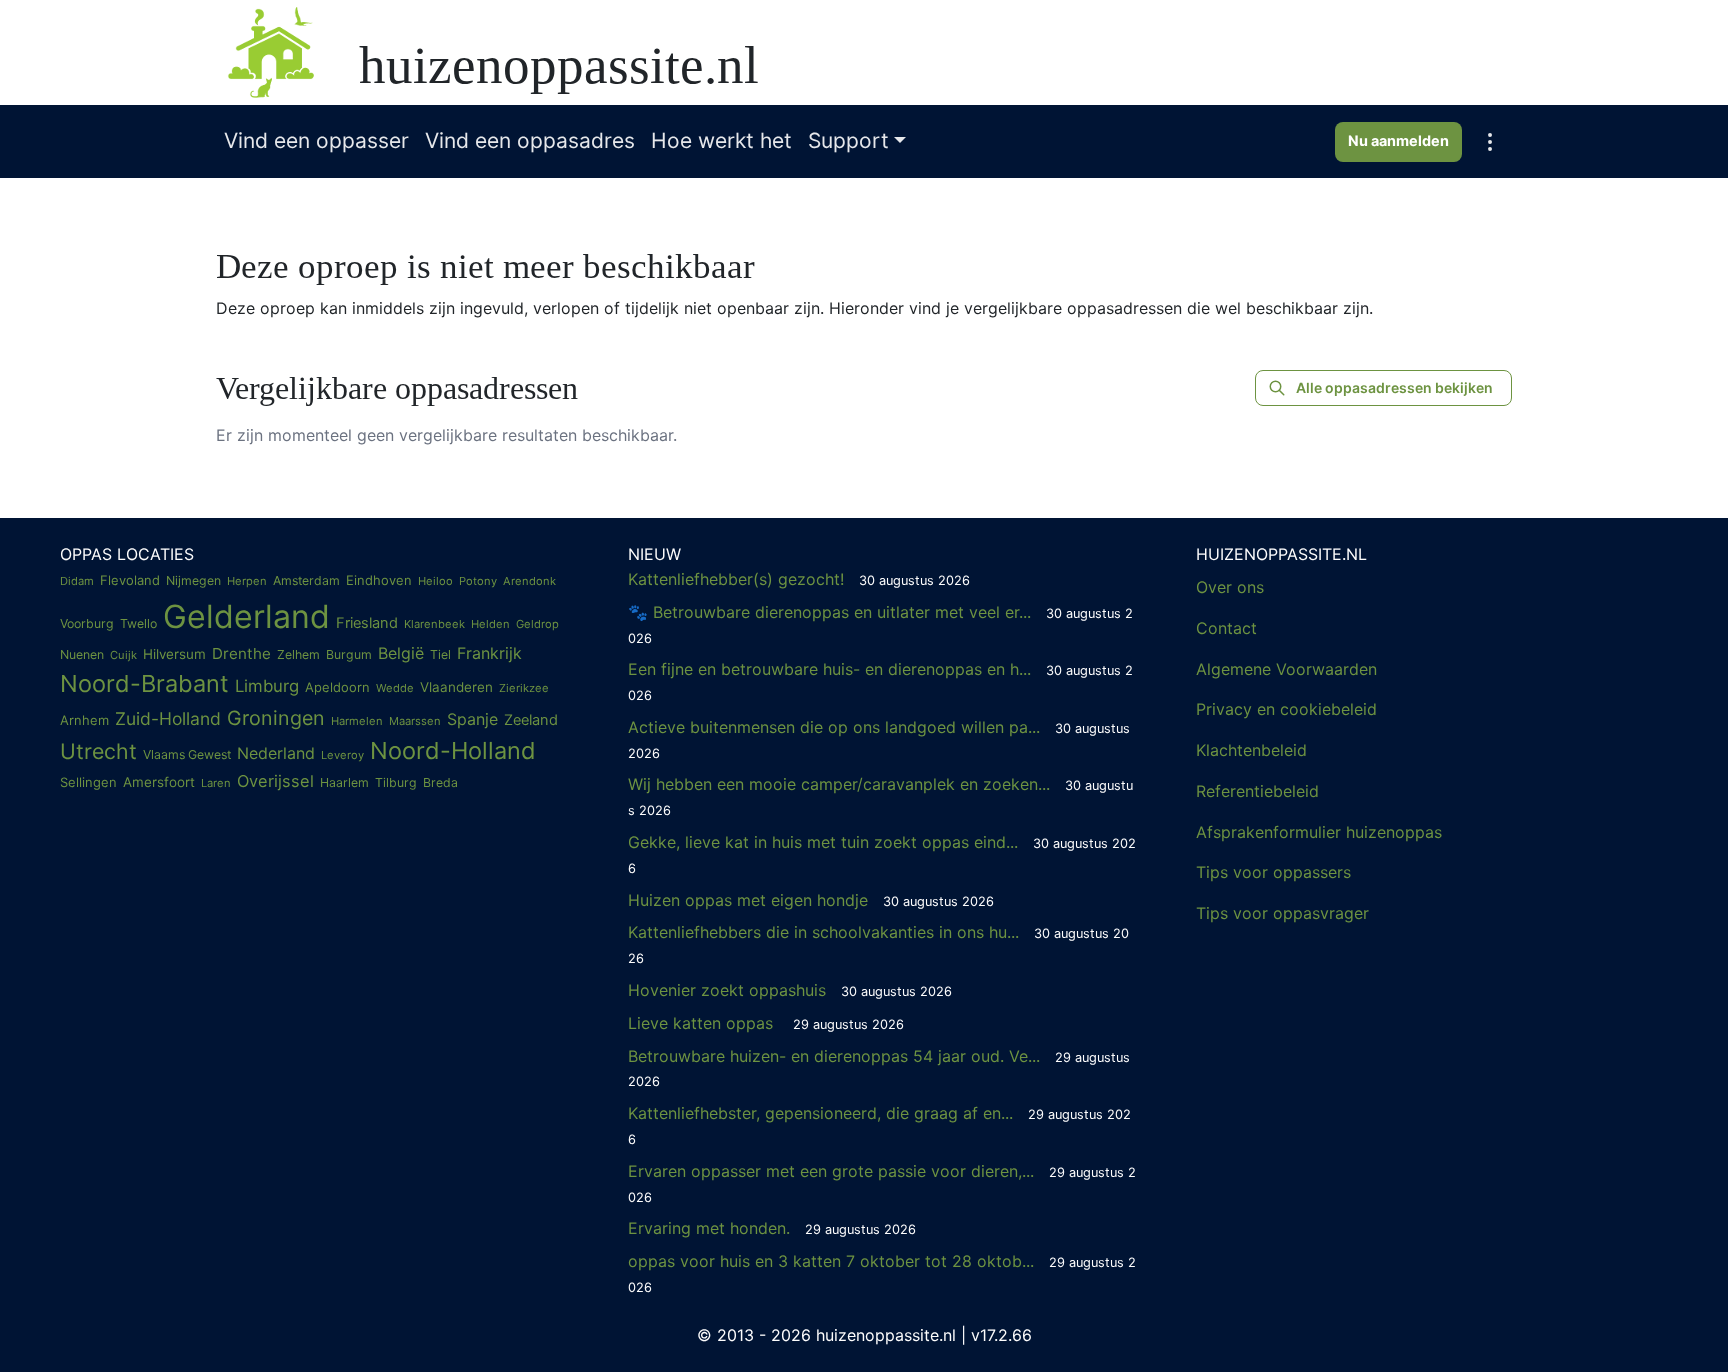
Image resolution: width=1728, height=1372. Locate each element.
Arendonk (529, 581)
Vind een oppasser (316, 140)
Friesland (367, 623)
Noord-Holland (453, 750)
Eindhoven (379, 580)
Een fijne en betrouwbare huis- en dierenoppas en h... (880, 681)
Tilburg (396, 782)
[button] (1490, 142)
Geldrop (537, 624)
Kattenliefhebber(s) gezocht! (799, 579)
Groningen (276, 718)
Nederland (276, 753)
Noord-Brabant (144, 683)
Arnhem (84, 720)
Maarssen (415, 721)
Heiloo (435, 581)
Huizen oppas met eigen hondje (811, 900)
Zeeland (531, 720)
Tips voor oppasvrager (1282, 913)
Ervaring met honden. (772, 1228)
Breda (440, 782)
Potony (478, 581)
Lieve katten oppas (766, 1023)
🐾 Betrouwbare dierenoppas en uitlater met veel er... (880, 624)
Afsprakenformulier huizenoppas (1319, 832)
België (401, 653)
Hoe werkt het (721, 140)
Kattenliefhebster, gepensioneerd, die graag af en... (879, 1125)
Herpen (247, 581)
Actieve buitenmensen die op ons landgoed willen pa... (879, 739)
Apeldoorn (337, 687)
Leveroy (342, 755)
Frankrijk (489, 653)
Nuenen (82, 654)
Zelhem (298, 654)
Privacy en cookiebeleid (1286, 709)
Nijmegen (193, 580)
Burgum (349, 654)
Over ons (1230, 587)
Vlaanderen (456, 687)
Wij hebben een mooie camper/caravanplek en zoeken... (880, 796)
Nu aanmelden (1398, 140)
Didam (77, 581)
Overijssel (275, 781)
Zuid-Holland (168, 718)
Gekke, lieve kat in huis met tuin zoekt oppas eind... (882, 854)
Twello (138, 623)
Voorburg (87, 623)
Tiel (440, 654)
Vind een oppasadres (530, 140)
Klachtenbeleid (1251, 750)
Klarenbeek (434, 624)
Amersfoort (159, 782)
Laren (216, 783)
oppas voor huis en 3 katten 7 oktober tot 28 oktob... (882, 1273)
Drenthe (241, 653)
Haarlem (344, 782)
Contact (1226, 628)
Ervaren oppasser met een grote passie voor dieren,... (882, 1183)
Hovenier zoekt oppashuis (790, 990)
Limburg (267, 686)
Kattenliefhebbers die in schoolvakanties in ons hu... (878, 944)
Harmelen (357, 721)
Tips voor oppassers (1273, 872)
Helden (490, 624)
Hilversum (174, 654)
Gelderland (246, 616)
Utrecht (98, 751)
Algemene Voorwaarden (1286, 669)
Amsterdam (306, 580)
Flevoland (130, 580)
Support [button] (848, 140)
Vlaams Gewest (187, 754)
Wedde (395, 688)
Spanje (472, 719)
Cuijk (123, 655)
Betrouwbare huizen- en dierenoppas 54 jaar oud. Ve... (879, 1068)
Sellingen (88, 782)
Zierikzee (524, 688)
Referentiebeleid (1257, 791)
